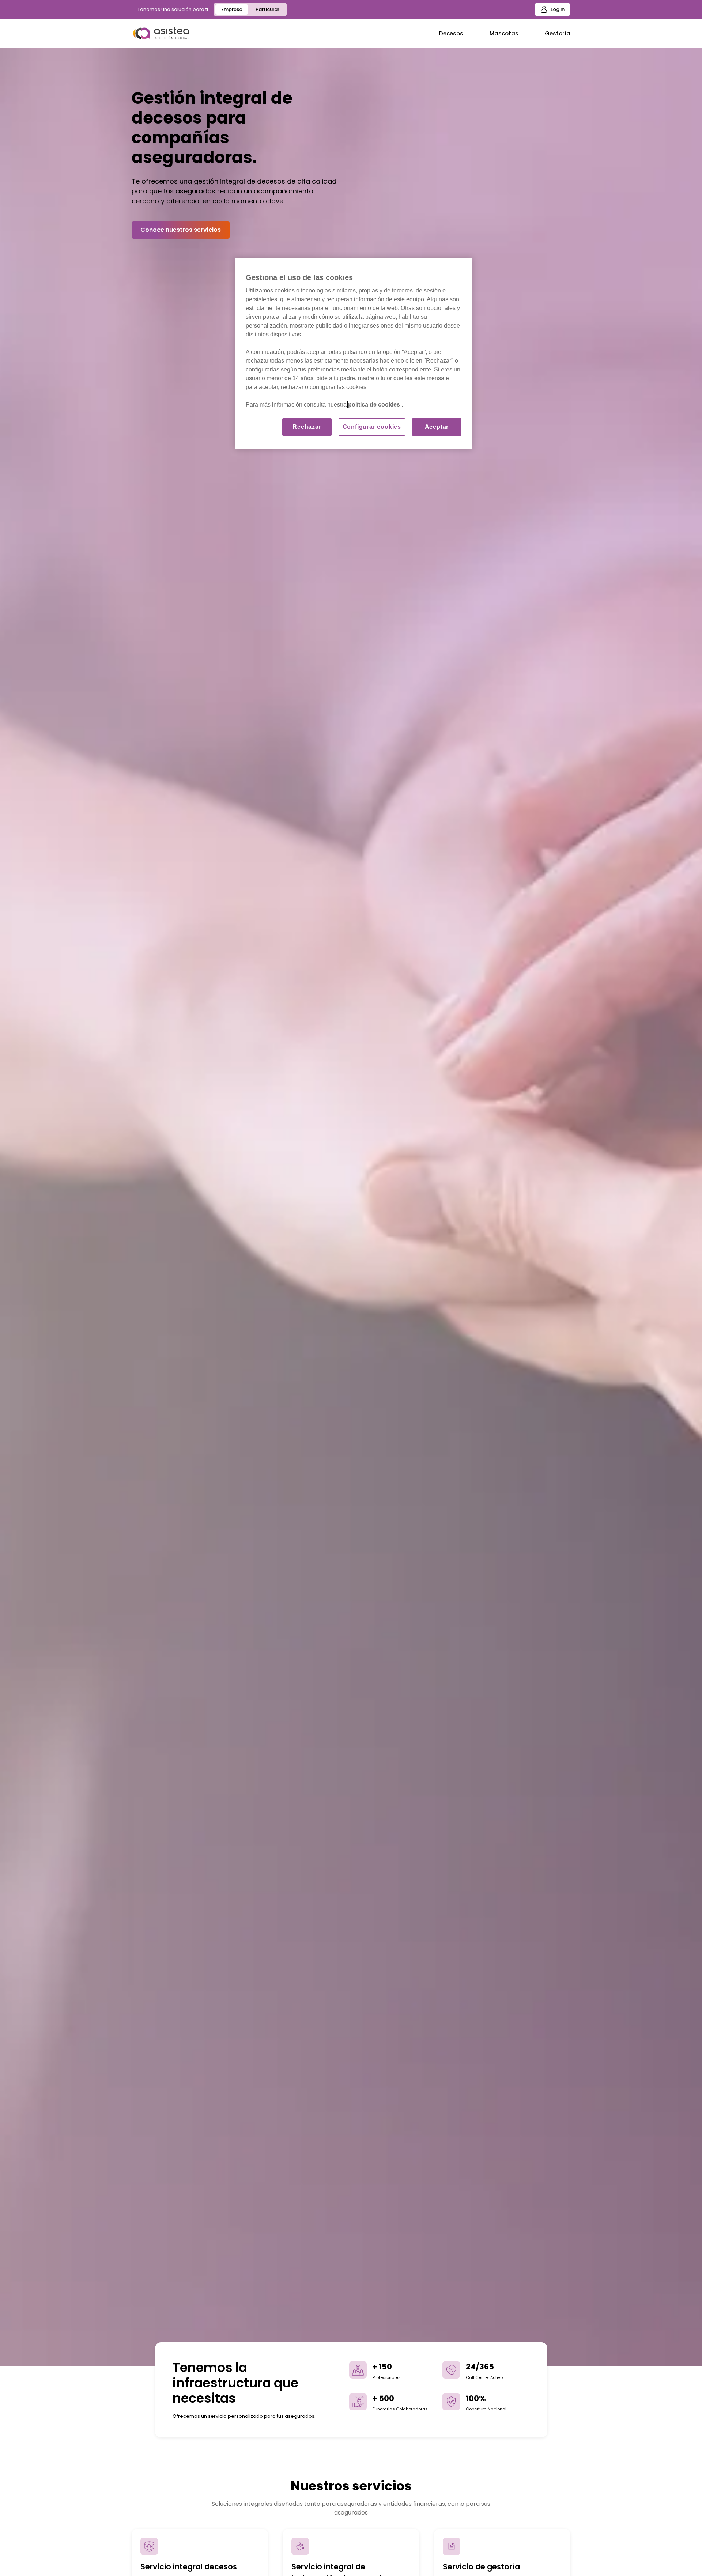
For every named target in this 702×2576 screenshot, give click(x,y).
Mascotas (504, 33)
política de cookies (375, 405)
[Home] (161, 33)
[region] (354, 354)
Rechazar (307, 427)
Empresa (232, 9)
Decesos (451, 33)
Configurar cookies (372, 427)
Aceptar (437, 427)
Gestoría (558, 33)
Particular (267, 9)
